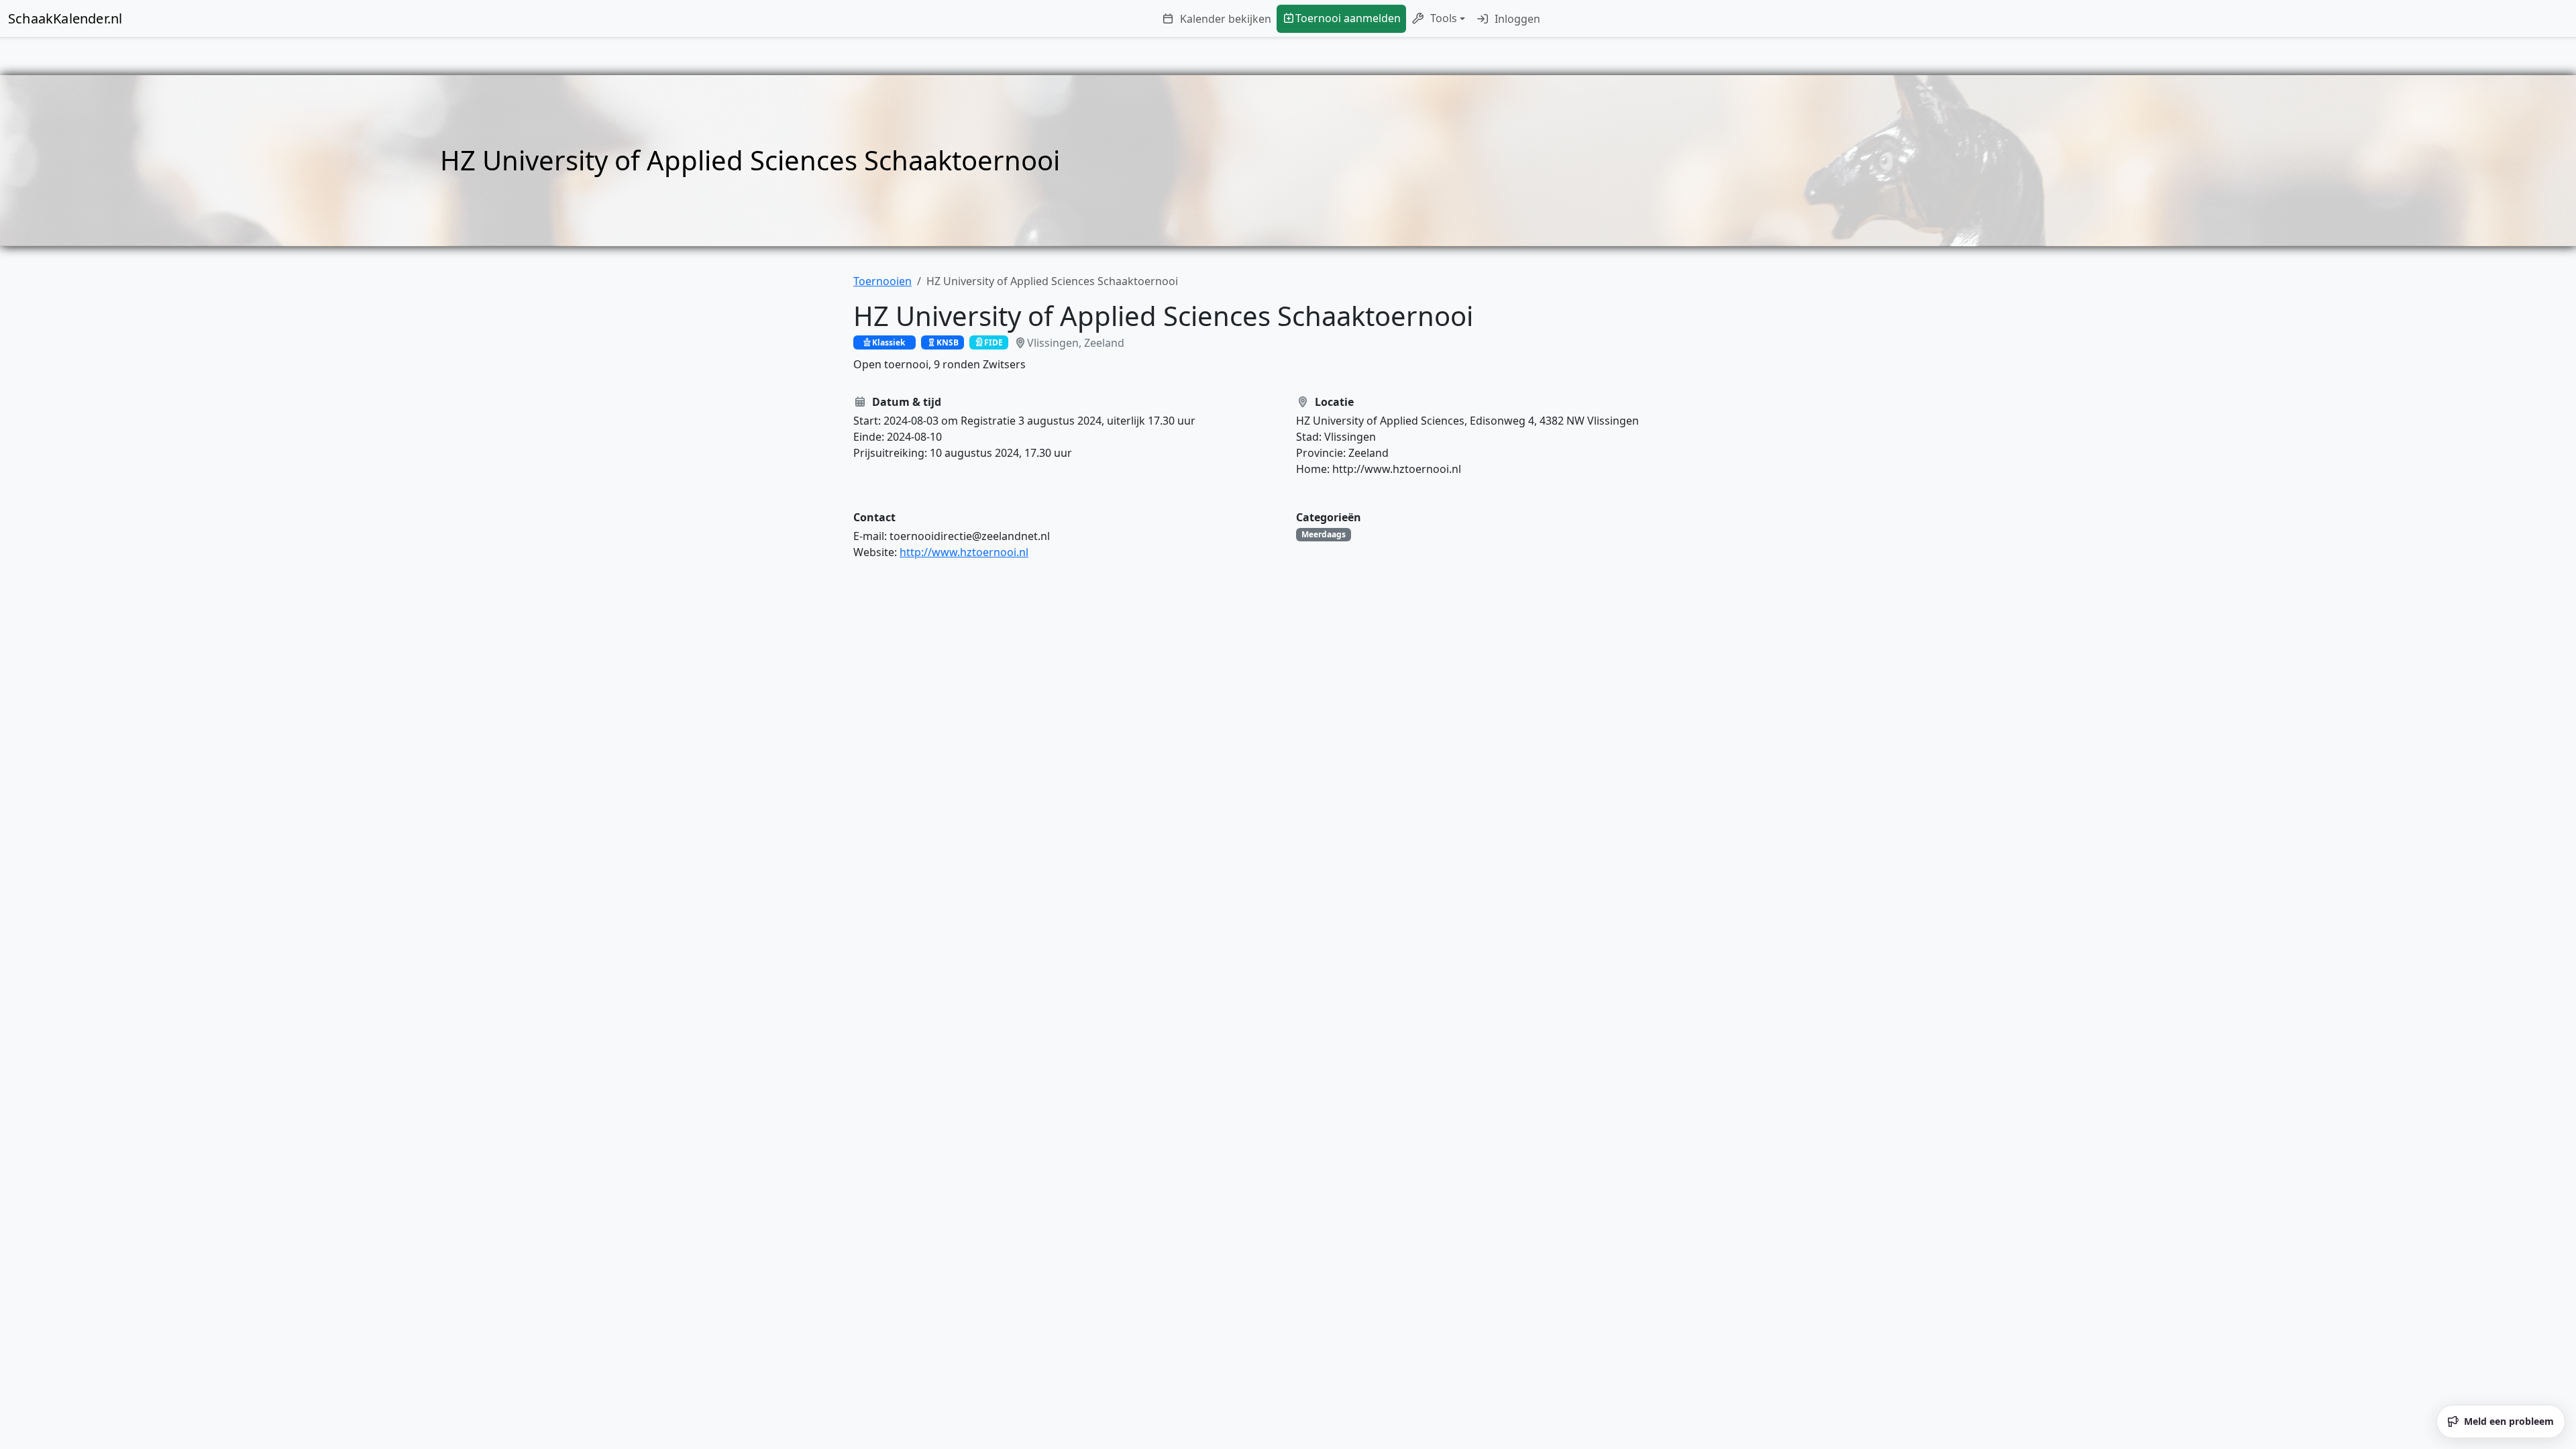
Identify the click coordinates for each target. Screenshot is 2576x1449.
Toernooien (882, 281)
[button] (1438, 19)
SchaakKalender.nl (65, 18)
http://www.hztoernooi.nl (964, 552)
